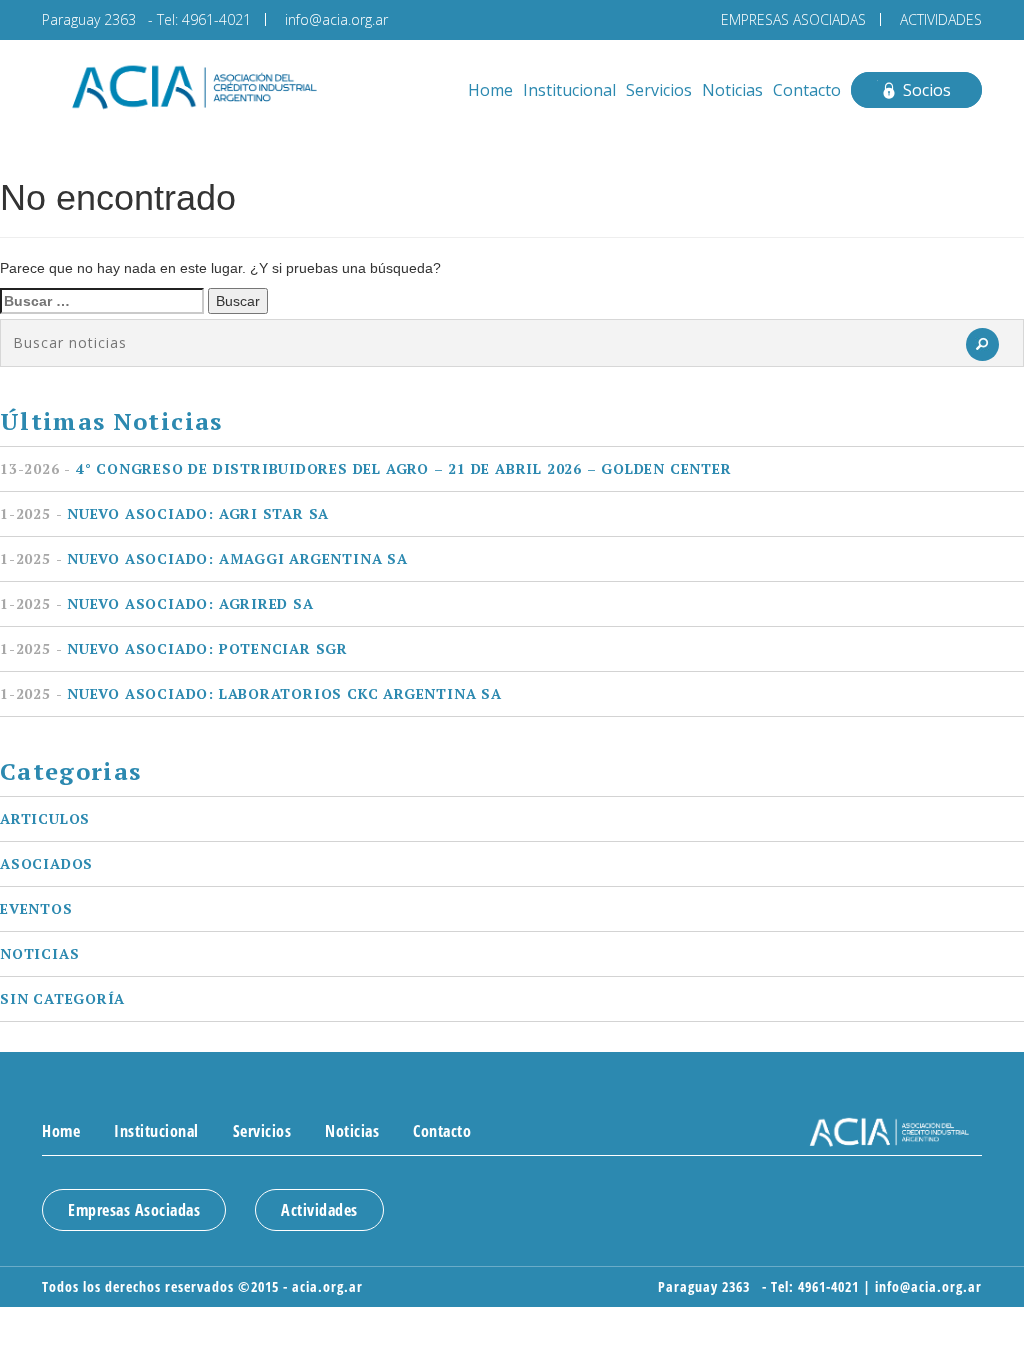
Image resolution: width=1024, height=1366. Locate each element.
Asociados (46, 863)
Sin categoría (62, 998)
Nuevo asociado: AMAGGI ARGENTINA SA (204, 558)
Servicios (659, 90)
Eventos (36, 908)
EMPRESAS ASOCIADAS (793, 19)
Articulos (45, 818)
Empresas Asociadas (134, 1210)
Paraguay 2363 (93, 19)
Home (490, 90)
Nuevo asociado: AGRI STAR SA (164, 513)
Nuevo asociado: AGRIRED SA (157, 603)
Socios (927, 90)
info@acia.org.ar (336, 19)
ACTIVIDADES (941, 19)
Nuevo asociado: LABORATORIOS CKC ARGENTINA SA (251, 693)
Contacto (807, 90)
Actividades (319, 1210)
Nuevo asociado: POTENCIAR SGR (174, 648)
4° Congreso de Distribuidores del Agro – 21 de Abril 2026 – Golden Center (366, 468)
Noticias (732, 90)
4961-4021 (216, 19)
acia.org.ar (327, 1286)
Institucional (569, 90)
